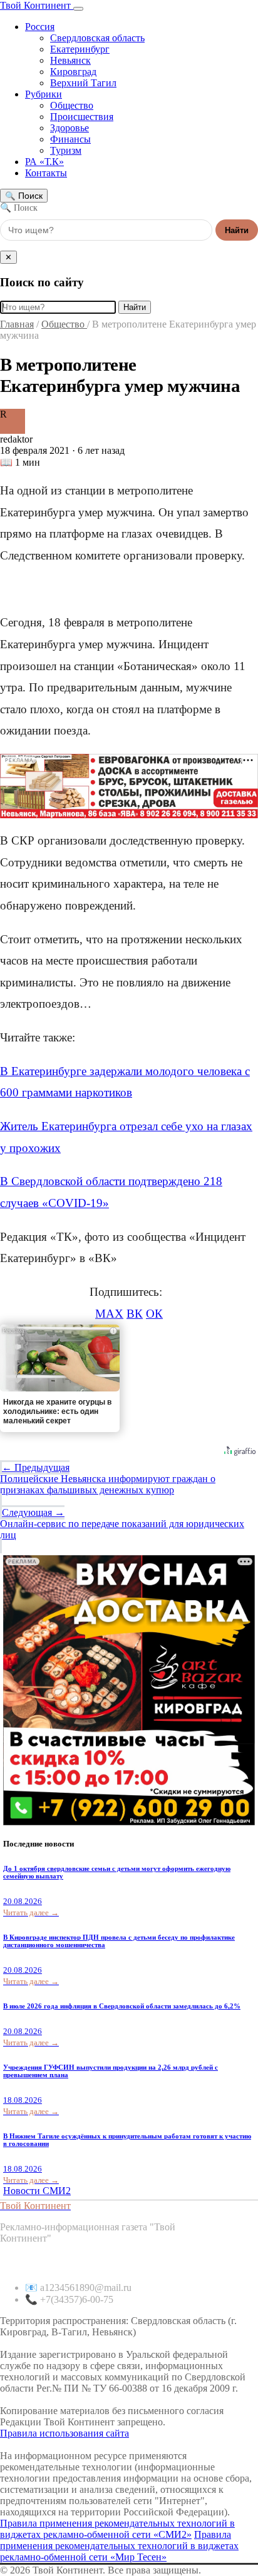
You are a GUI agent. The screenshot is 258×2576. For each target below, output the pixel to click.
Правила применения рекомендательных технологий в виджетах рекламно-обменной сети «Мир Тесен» (119, 2546)
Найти (237, 230)
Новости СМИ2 (37, 2191)
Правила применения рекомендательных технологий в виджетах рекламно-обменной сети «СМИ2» (117, 2529)
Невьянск (70, 60)
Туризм (66, 150)
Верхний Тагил (83, 83)
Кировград (73, 72)
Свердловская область (97, 38)
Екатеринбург (80, 49)
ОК (154, 1314)
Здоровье (70, 128)
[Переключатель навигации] (78, 9)
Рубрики (44, 94)
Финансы (70, 139)
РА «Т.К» (44, 162)
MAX (109, 1314)
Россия (40, 27)
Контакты (46, 173)
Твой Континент (37, 5)
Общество (72, 105)
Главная (17, 324)
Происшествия (82, 117)
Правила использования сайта (64, 2433)
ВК (135, 1314)
